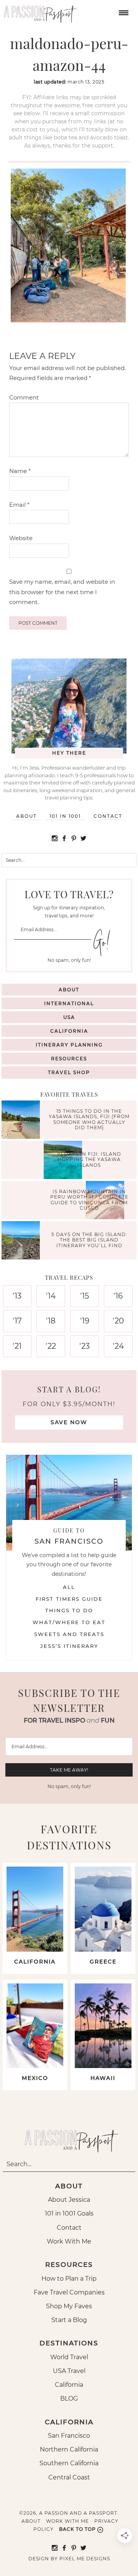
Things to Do (69, 1610)
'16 (118, 1296)
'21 (17, 1346)
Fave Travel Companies (69, 2292)
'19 (85, 1321)
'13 (17, 1296)
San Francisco (69, 2436)
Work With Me (69, 2241)
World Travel (69, 2357)
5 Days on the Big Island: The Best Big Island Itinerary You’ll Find (89, 1240)
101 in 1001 (65, 816)
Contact (108, 816)
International (69, 1003)
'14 (51, 1296)
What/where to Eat (69, 1622)
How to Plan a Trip (69, 2279)
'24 (118, 1346)
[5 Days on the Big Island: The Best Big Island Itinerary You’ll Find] (23, 1241)
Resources (69, 1059)
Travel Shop (69, 1072)
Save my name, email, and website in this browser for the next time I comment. (62, 592)
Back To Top (77, 2529)
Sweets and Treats (69, 1634)
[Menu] (123, 12)
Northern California (69, 2449)
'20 (118, 1321)
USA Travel (69, 2371)
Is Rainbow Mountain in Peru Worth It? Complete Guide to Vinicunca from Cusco (89, 1200)
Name (20, 471)
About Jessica (69, 2200)
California (69, 1031)
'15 (85, 1296)
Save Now (69, 1422)
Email (19, 505)
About (26, 816)
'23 (85, 1346)
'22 (51, 1346)
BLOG (69, 2398)
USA (69, 1017)
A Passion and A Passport (38, 11)
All (69, 1587)
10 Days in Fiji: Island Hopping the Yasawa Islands (89, 1160)
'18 (51, 1321)
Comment (24, 397)
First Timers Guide (69, 1599)
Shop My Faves (69, 2306)
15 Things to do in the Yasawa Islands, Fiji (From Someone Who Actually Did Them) (89, 1119)
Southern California (69, 2463)
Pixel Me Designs (85, 2559)
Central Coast (69, 2477)
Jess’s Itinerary (69, 1646)
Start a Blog (69, 2320)
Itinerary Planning (69, 1045)
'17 (17, 1321)
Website (21, 538)
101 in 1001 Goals (69, 2213)
